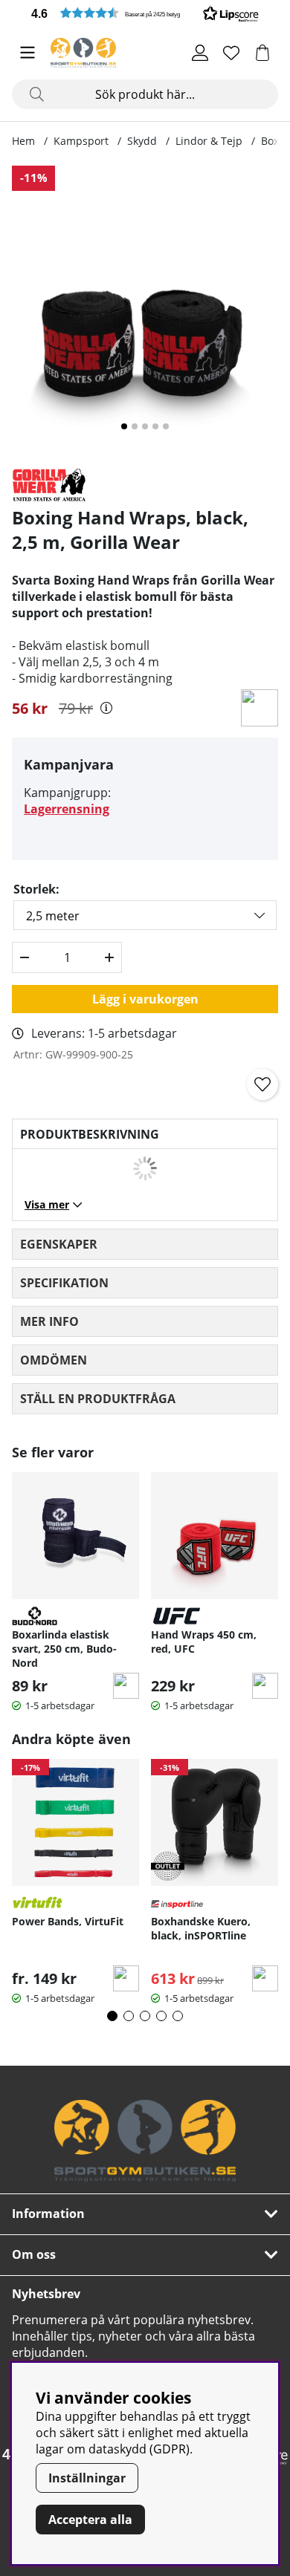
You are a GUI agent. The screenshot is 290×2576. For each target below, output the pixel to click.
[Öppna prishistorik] (106, 708)
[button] (145, 13)
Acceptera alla (90, 2520)
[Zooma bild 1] (145, 310)
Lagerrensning (67, 809)
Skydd (142, 141)
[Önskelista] (231, 53)
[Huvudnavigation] (28, 53)
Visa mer (47, 1204)
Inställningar (87, 2478)
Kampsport (81, 141)
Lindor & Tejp (209, 141)
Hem (23, 141)
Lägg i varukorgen (145, 999)
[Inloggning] (200, 53)
